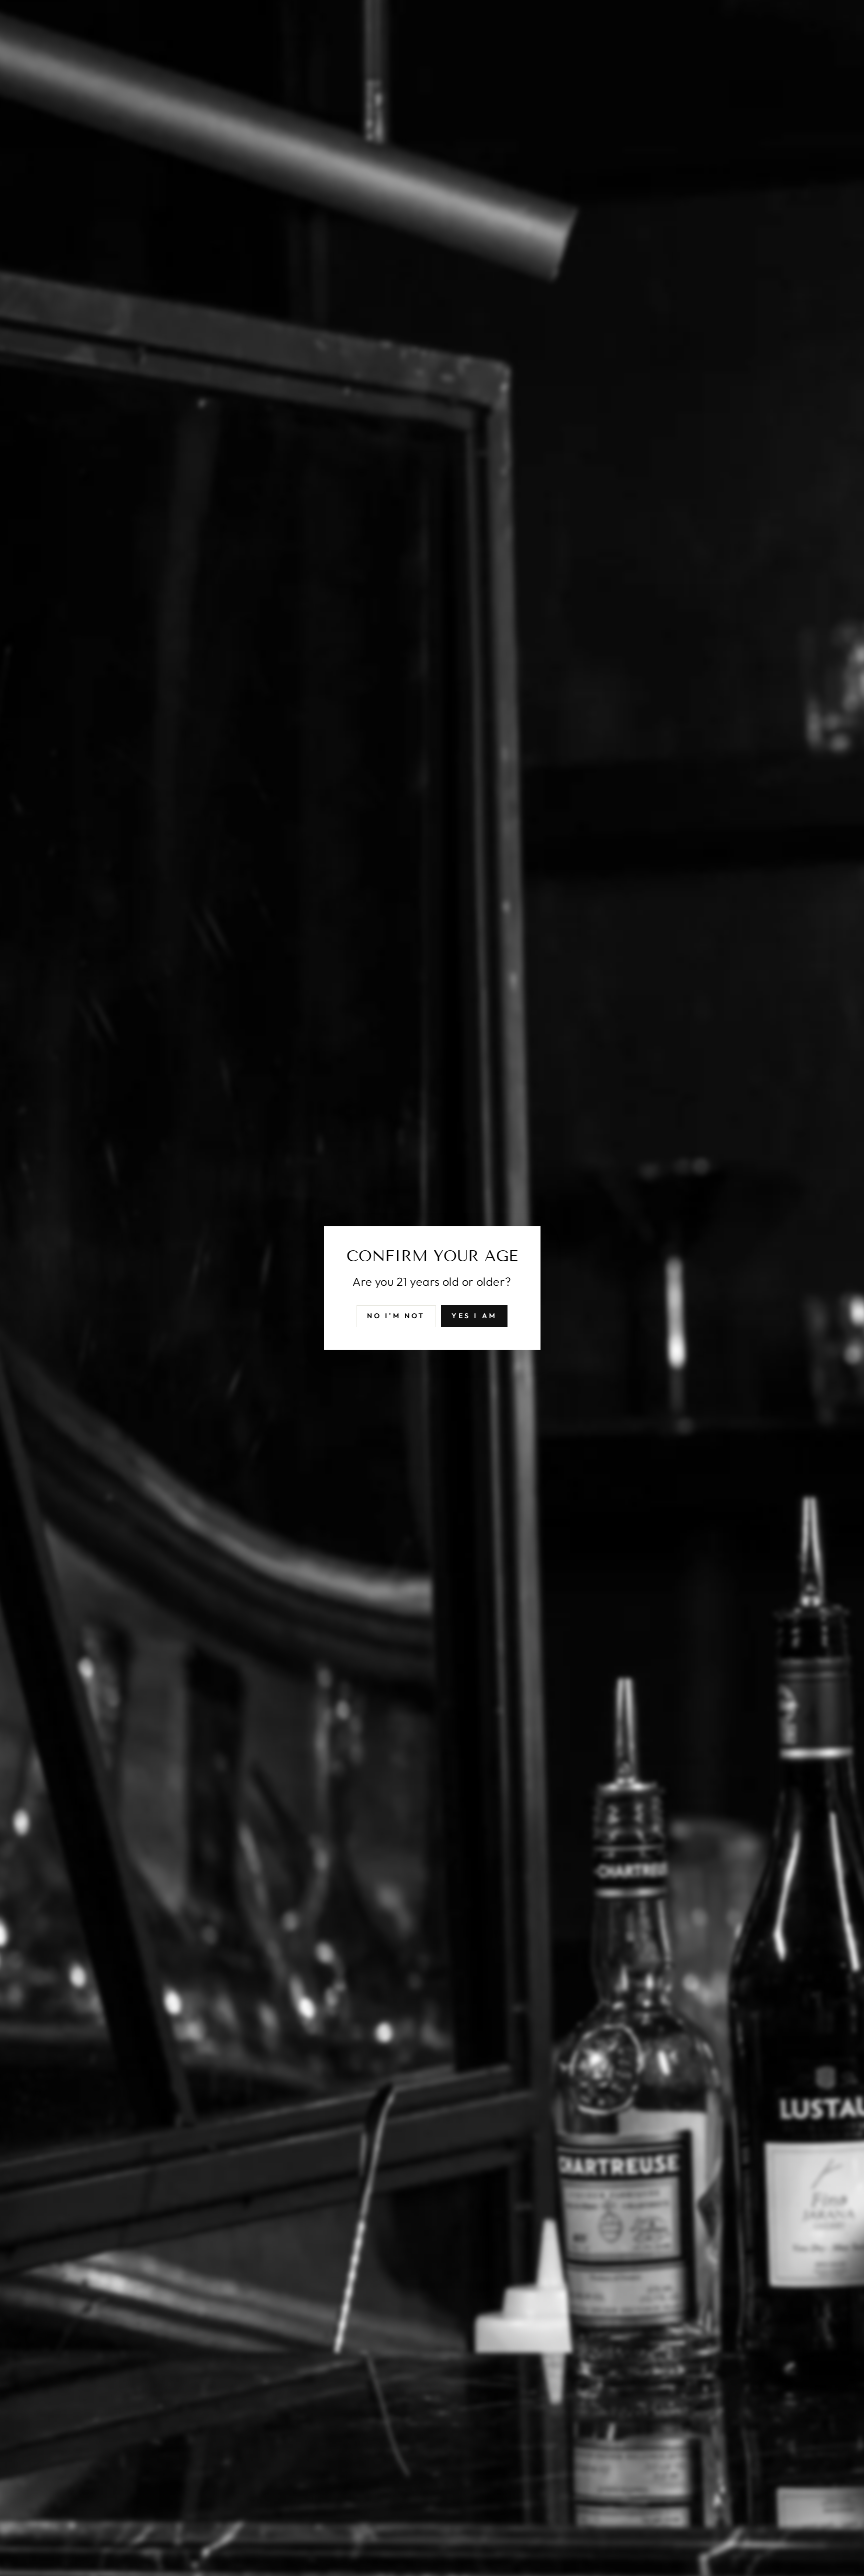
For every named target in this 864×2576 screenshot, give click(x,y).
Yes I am (474, 1316)
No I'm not (396, 1316)
